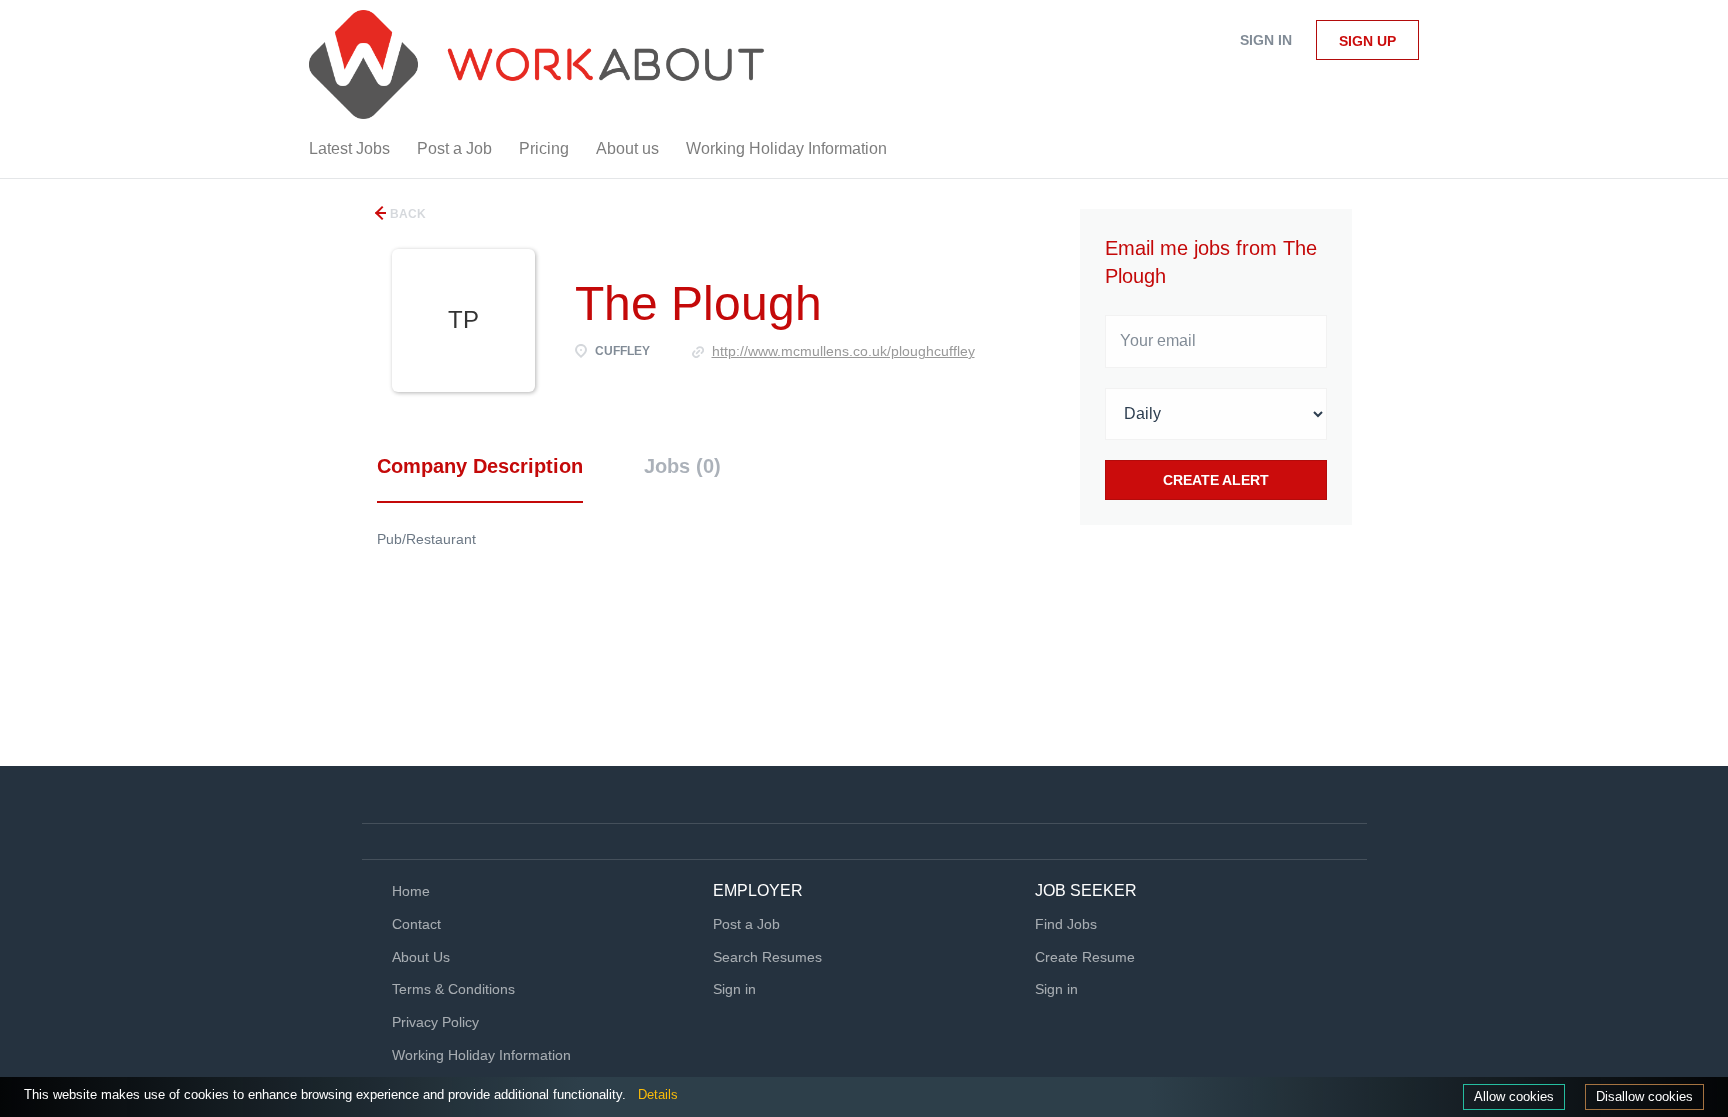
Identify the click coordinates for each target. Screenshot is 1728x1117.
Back (406, 214)
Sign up (1367, 41)
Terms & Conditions (453, 989)
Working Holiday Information (481, 1055)
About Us (421, 957)
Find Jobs (1066, 924)
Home (411, 891)
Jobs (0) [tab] (682, 466)
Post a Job (746, 924)
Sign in (1266, 40)
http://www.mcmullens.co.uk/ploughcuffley (843, 351)
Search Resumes (767, 957)
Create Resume (1085, 957)
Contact (416, 924)
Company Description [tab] (480, 466)
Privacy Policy (435, 1022)
